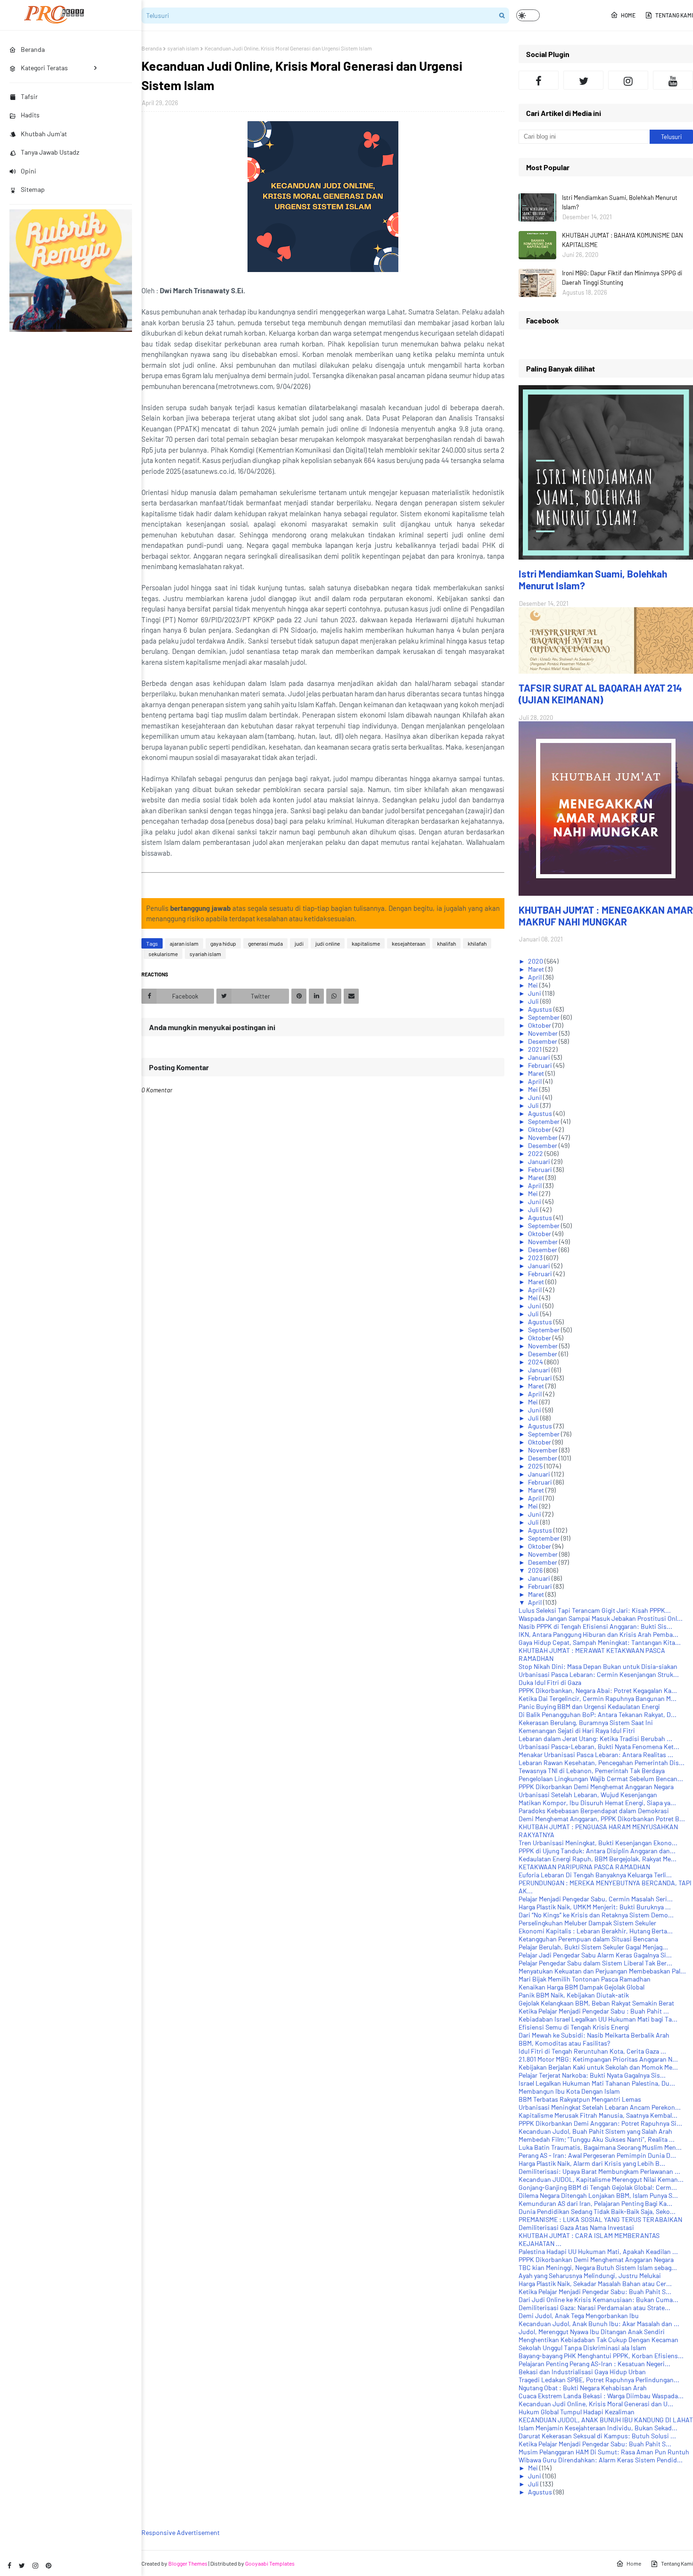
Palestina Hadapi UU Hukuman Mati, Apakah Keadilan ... (598, 2251)
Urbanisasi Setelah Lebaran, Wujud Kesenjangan (588, 1795)
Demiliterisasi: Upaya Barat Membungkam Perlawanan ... (599, 2171)
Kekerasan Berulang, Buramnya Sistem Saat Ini (586, 1722)
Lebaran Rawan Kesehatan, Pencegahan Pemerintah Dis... (602, 1763)
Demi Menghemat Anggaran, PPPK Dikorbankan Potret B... (602, 1819)
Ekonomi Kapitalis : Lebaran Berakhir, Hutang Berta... (596, 1931)
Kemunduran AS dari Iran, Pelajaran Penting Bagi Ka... (595, 2203)
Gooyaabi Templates (270, 2563)
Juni (535, 993)
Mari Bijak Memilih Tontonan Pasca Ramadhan (585, 1979)
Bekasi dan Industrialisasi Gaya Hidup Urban (582, 2372)
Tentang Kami (674, 15)
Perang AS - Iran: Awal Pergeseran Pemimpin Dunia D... (597, 2155)
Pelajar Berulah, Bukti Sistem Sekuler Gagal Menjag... (593, 1947)
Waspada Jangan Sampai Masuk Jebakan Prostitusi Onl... (601, 1618)
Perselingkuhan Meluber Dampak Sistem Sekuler (587, 1923)
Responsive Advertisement (181, 2532)
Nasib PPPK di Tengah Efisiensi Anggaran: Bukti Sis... (595, 1626)
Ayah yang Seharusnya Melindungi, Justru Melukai (590, 2275)
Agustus (541, 1009)
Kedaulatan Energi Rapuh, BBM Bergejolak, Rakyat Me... (598, 1859)
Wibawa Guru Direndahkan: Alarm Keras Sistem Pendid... (601, 2460)
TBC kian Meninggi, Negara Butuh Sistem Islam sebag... (598, 2267)
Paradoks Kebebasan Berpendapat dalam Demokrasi (594, 1811)
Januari (540, 1057)
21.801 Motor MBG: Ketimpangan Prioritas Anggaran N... (598, 2059)
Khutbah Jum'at (44, 134)
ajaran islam (184, 943)
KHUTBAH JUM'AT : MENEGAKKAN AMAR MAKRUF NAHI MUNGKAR (606, 916)
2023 (536, 1258)
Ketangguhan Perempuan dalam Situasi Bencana (588, 1939)
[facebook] (9, 2565)
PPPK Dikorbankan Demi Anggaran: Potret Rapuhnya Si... (600, 2123)
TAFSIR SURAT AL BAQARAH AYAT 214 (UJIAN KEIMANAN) (600, 694)
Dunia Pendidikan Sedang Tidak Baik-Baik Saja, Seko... (597, 2211)
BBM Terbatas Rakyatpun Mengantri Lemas (580, 2099)
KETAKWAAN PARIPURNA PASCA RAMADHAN (584, 1867)
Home (628, 15)
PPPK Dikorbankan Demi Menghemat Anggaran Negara (596, 1787)
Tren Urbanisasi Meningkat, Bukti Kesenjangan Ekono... (598, 1843)
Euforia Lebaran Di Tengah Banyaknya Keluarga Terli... (595, 1875)
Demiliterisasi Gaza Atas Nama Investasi (576, 2227)
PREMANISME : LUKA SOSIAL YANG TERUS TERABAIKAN (600, 2219)
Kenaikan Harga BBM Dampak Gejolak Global (582, 1987)
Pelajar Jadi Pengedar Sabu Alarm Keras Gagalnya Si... (595, 1955)
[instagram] (35, 2565)
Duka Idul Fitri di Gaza (550, 1682)
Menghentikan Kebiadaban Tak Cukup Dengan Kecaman (598, 2340)
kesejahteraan (408, 943)
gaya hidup (223, 943)
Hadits (30, 115)
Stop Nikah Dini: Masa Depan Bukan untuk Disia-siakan (598, 1666)
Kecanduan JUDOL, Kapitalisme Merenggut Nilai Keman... (601, 2179)
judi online (328, 943)
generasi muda (265, 943)
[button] (528, 15)
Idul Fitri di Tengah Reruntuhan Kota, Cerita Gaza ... (592, 2051)
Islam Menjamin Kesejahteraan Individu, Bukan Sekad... (598, 2428)
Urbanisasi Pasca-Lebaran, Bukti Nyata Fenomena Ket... (599, 1746)
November (544, 1033)
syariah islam (183, 48)
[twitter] (22, 2565)
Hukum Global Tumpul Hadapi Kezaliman (577, 2412)
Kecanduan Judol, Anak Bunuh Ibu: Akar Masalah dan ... (599, 2324)
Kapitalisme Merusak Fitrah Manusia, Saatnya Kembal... (598, 2115)
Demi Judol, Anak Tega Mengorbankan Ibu (579, 2316)
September (544, 1017)
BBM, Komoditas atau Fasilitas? (564, 2043)
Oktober (540, 1025)
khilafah (477, 943)
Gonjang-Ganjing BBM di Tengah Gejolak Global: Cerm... (598, 2187)
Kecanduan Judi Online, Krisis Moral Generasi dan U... (596, 2404)
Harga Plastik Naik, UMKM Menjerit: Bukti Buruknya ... (595, 1907)
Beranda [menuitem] (33, 49)
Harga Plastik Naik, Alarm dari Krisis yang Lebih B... (592, 2163)
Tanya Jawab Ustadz (50, 152)
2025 (536, 1466)
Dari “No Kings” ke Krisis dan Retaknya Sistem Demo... (596, 1915)
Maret (537, 969)
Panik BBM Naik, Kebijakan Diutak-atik (574, 1995)
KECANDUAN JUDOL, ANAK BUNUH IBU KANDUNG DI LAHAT (606, 2420)
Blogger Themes (188, 2563)
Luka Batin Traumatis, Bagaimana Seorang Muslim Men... (600, 2147)
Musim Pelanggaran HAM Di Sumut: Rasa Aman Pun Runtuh (604, 2452)
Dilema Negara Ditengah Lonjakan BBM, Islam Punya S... (598, 2195)
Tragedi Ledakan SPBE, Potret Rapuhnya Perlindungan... (599, 2380)
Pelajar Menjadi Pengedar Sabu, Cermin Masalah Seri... (596, 1899)
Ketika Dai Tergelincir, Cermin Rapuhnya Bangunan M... (598, 1698)
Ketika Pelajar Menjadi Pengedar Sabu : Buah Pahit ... (594, 2011)
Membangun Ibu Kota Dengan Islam (569, 2091)
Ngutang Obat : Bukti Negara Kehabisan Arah (583, 2388)
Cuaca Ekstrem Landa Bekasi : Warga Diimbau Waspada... (601, 2396)
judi (299, 943)
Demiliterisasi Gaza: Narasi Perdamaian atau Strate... (594, 2308)
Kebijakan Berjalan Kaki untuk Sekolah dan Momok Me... (598, 2067)
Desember (543, 1041)
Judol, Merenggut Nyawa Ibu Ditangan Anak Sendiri (592, 2332)
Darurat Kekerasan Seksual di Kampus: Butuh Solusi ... (597, 2436)
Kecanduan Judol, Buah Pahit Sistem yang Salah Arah (595, 2131)
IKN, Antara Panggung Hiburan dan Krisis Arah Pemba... (598, 1634)
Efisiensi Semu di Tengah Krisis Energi (574, 2027)
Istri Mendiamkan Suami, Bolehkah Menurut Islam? (620, 202)
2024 (536, 1362)
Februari (541, 1065)
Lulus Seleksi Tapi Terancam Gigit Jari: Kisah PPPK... (595, 1610)
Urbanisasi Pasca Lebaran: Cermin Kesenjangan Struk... (599, 1674)
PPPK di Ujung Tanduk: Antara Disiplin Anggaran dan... (597, 1851)
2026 (536, 1570)
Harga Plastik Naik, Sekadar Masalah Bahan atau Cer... (595, 2283)
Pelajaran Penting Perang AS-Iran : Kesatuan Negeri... (594, 2364)
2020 (536, 961)
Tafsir (29, 96)
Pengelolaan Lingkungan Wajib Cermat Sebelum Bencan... (601, 1779)
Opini (29, 171)
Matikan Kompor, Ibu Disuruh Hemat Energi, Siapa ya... (597, 1803)
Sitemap (33, 189)
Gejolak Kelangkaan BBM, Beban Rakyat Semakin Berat (596, 2003)
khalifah (446, 943)
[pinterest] (49, 2565)
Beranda (152, 48)
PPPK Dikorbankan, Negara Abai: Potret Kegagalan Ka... (598, 1690)
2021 (536, 1049)
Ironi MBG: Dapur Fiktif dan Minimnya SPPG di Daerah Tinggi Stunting (622, 278)
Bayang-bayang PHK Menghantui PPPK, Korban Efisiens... (601, 2356)
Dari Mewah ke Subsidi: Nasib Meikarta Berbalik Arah (594, 2035)
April (536, 977)
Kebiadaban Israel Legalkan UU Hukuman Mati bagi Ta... (598, 2019)
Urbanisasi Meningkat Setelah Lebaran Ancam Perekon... (600, 2107)
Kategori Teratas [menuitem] (44, 68)
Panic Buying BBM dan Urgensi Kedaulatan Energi (589, 1706)
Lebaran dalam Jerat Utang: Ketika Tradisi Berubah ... (595, 1738)
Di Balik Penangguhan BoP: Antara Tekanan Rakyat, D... (598, 1714)
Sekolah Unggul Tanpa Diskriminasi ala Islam (582, 2348)
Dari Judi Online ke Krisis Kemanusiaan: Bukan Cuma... (598, 2299)
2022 (536, 1153)
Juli (534, 1001)
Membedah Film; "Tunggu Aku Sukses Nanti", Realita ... (597, 2139)
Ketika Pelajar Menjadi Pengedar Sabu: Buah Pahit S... (595, 2291)
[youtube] (673, 80)
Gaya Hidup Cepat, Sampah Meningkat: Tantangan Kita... (600, 1642)
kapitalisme (366, 943)
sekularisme (163, 954)
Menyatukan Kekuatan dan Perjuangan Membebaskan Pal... (602, 1971)
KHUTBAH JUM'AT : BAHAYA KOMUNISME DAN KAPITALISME (623, 240)
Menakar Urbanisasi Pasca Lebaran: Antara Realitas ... (596, 1754)
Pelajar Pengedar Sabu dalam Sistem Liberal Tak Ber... (595, 1963)
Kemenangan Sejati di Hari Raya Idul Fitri (577, 1730)
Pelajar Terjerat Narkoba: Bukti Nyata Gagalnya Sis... (592, 2075)
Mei (534, 985)
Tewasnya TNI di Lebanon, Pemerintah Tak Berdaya (592, 1771)
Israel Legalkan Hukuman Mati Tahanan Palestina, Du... (597, 2083)
